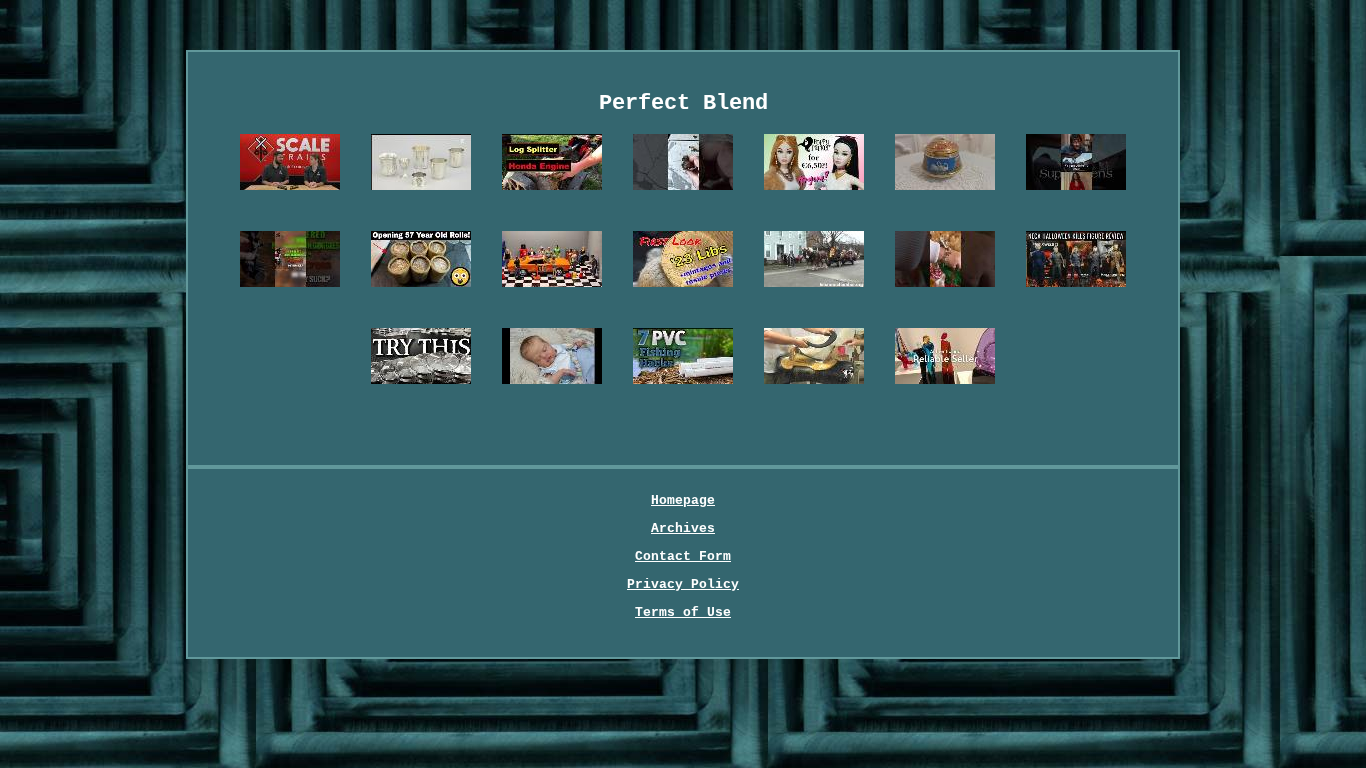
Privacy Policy (683, 584)
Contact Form (683, 556)
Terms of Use (683, 612)
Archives (683, 528)
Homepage (683, 500)
